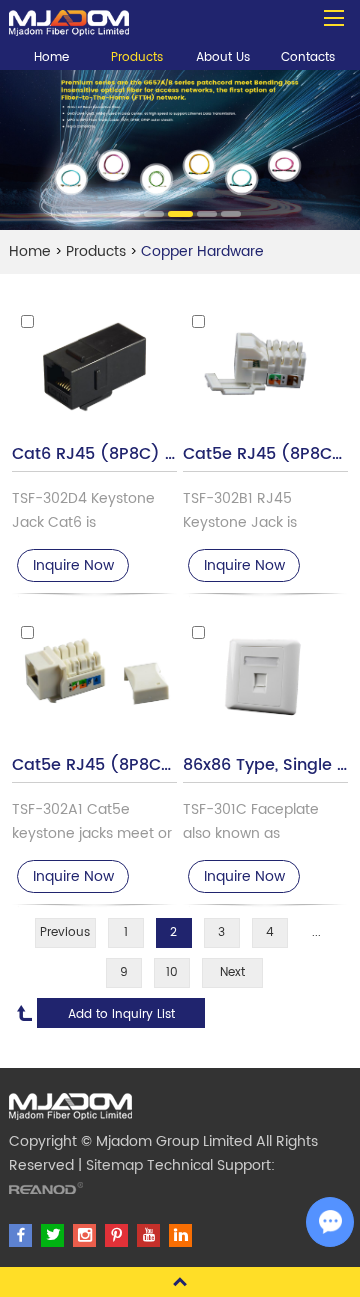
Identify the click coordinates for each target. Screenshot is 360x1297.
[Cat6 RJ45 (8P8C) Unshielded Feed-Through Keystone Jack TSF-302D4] (94, 369)
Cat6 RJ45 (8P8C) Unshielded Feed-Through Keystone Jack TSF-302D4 (94, 454)
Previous (65, 932)
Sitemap (114, 1165)
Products (137, 57)
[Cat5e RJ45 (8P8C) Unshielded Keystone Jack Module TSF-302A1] (94, 680)
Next (232, 972)
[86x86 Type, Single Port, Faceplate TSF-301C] (265, 680)
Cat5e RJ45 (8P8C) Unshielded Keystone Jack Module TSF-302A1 (94, 765)
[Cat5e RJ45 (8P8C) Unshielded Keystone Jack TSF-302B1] (265, 369)
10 (172, 972)
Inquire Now (73, 565)
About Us (223, 57)
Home (51, 57)
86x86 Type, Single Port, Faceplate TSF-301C (265, 765)
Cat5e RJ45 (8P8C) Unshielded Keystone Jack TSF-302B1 (265, 454)
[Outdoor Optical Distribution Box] (69, 18)
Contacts (308, 57)
